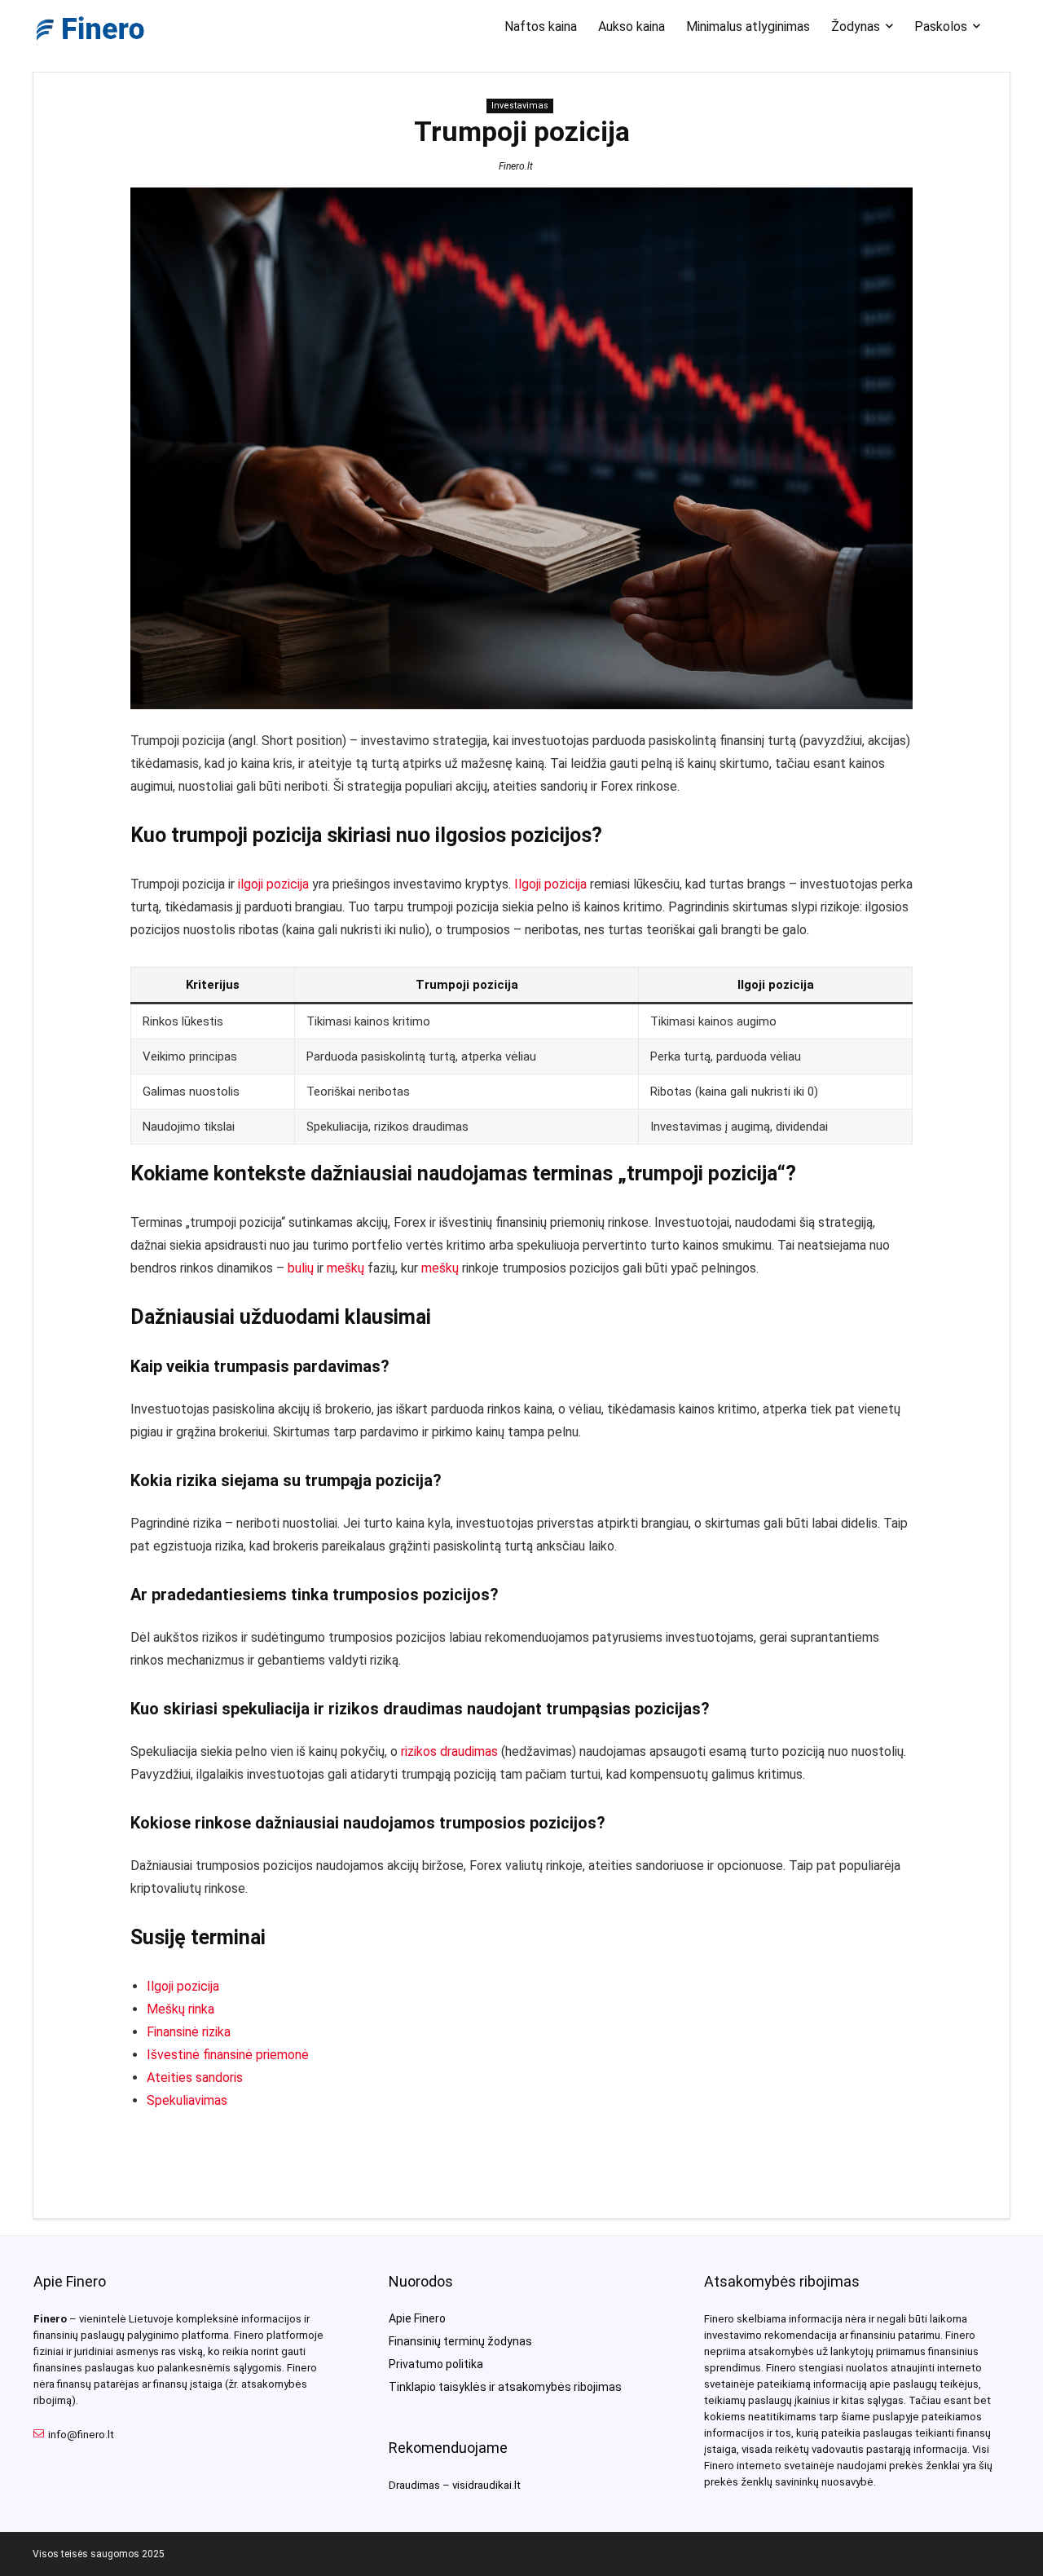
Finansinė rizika (189, 2032)
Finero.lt (516, 166)
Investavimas (520, 106)
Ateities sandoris (195, 2078)
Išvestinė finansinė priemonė (228, 2055)
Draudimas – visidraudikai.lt (455, 2485)
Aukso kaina (632, 26)
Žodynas (856, 26)
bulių (301, 1268)
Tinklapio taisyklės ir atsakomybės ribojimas (505, 2387)
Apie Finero (417, 2318)
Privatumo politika (436, 2364)
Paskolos (941, 26)
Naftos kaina (541, 26)
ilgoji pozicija (273, 884)
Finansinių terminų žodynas (460, 2341)
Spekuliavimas (187, 2100)
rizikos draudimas (449, 1751)
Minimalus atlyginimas (748, 26)
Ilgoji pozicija (550, 884)
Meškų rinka (180, 2009)
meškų (345, 1268)
